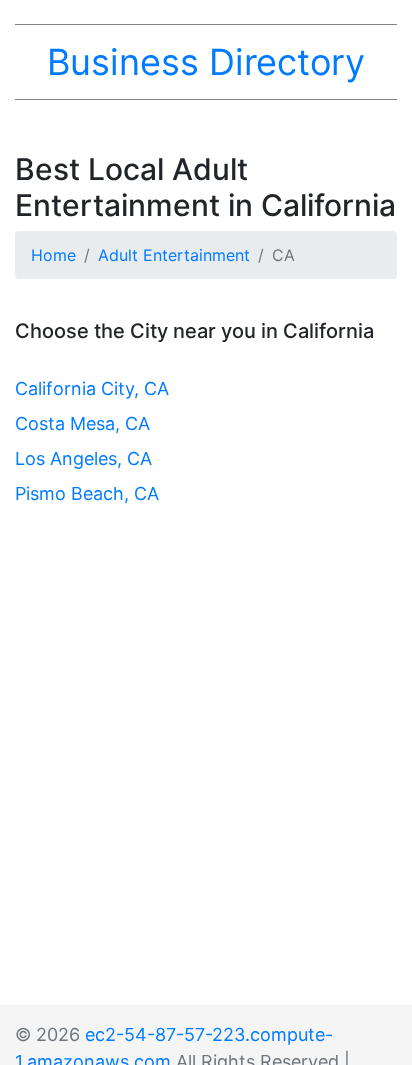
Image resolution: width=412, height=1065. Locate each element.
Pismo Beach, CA (87, 493)
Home (53, 255)
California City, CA (92, 388)
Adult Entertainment (174, 255)
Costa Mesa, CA (82, 423)
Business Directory (206, 62)
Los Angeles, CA (83, 458)
